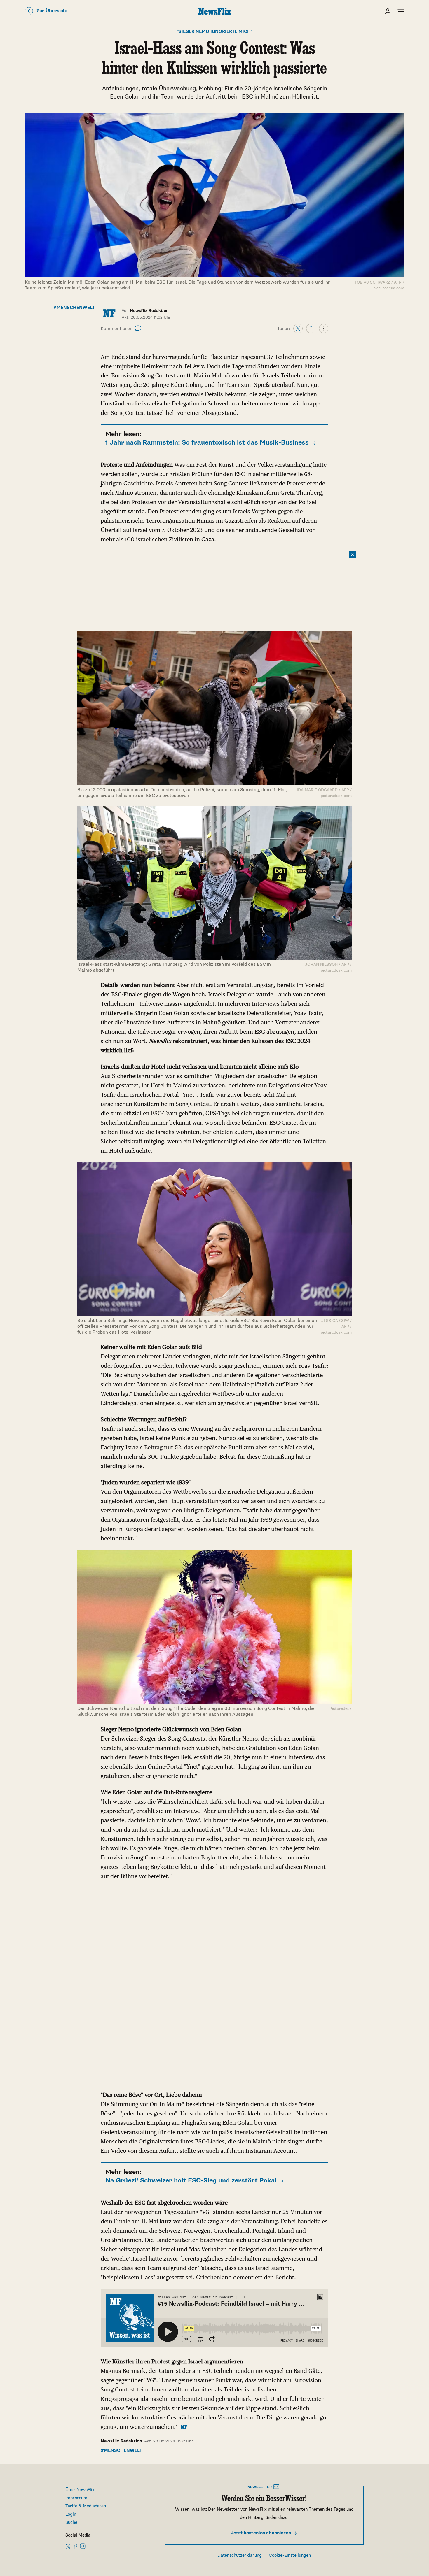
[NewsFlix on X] (68, 2546)
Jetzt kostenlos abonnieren (261, 2533)
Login (71, 2514)
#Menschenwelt (74, 308)
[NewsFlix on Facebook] (76, 2546)
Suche (71, 2523)
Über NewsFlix (80, 2490)
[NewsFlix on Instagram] (83, 2546)
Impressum (76, 2498)
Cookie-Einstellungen (290, 2555)
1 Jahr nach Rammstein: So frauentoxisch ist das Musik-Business (207, 443)
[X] (298, 328)
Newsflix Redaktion (121, 2441)
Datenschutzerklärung (240, 2555)
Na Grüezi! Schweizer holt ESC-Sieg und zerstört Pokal (191, 2181)
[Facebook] (311, 328)
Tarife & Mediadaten (86, 2506)
